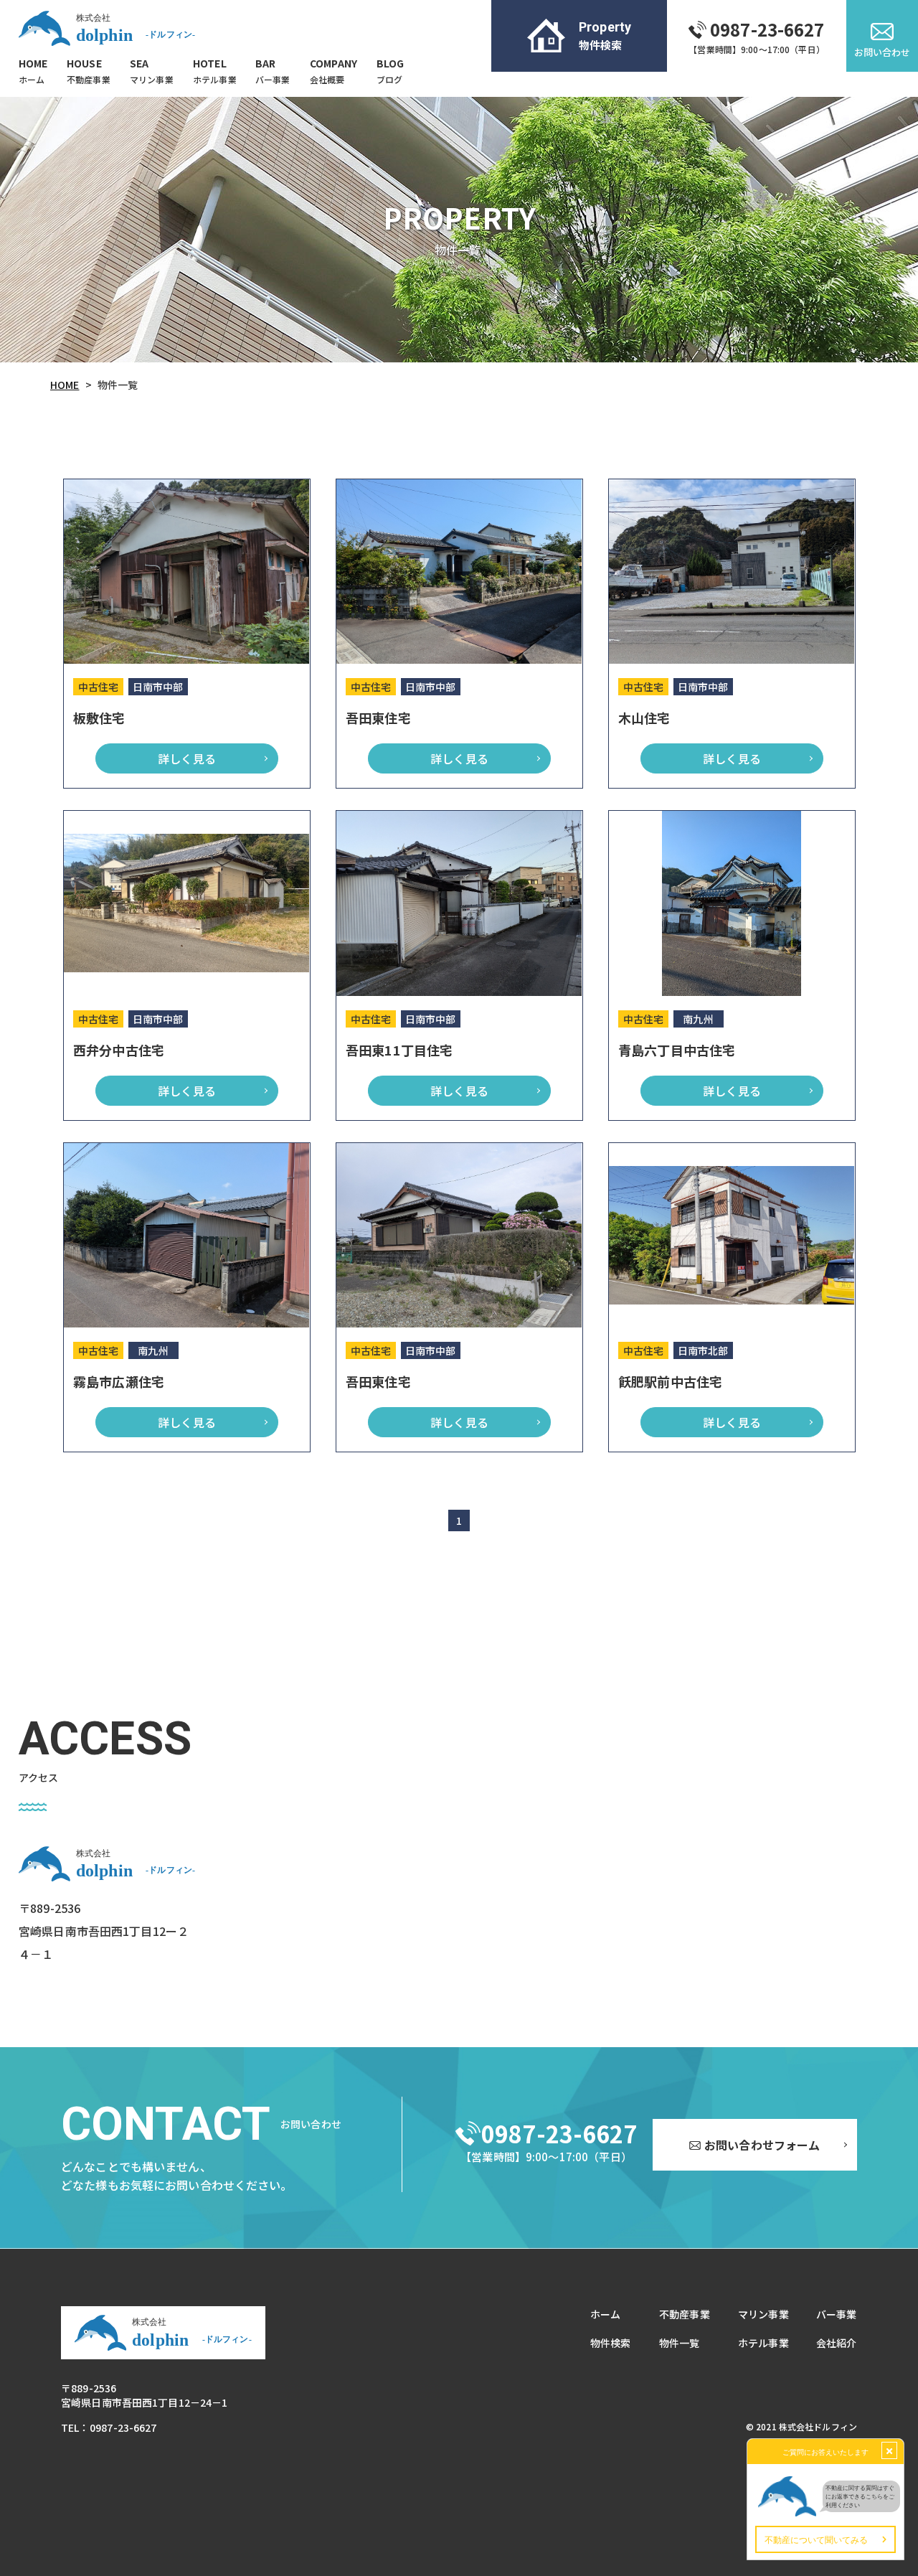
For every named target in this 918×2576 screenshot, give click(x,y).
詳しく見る (187, 758)
